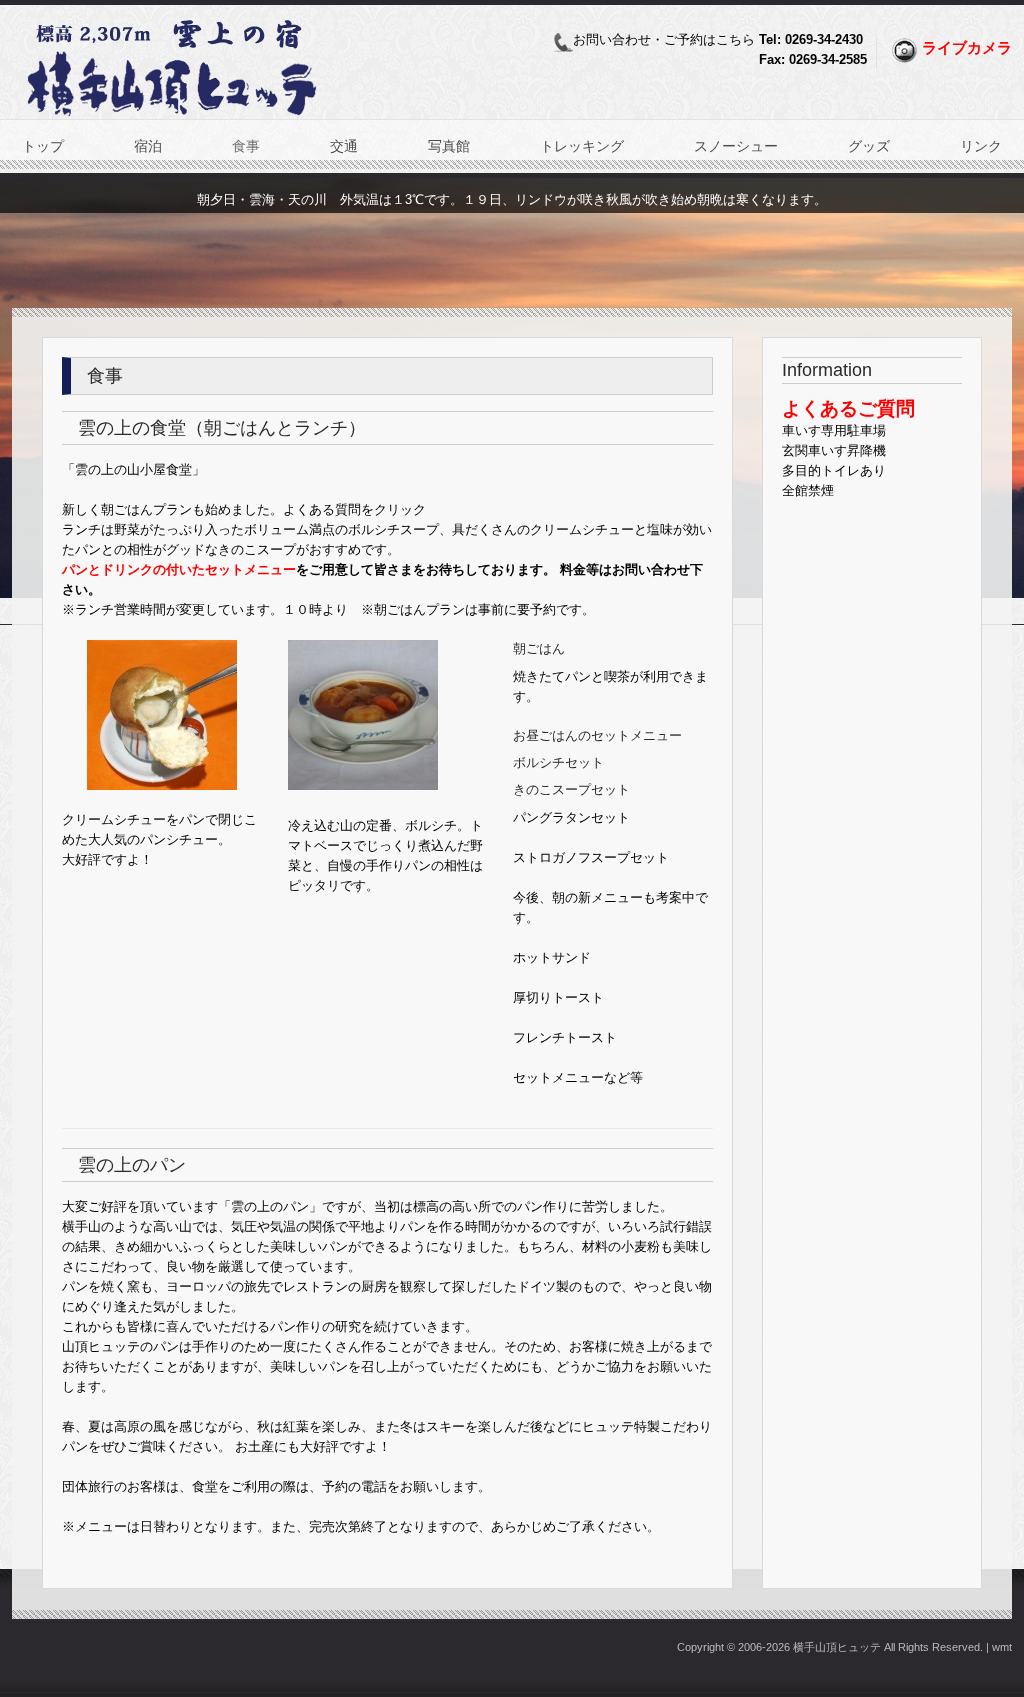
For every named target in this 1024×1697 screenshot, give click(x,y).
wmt (1002, 1647)
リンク (981, 146)
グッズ (869, 146)
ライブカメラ (967, 47)
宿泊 (148, 146)
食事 (246, 146)
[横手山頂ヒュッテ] (172, 117)
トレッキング (582, 146)
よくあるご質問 (848, 408)
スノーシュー (736, 146)
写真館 (449, 146)
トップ (43, 146)
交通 (344, 146)
